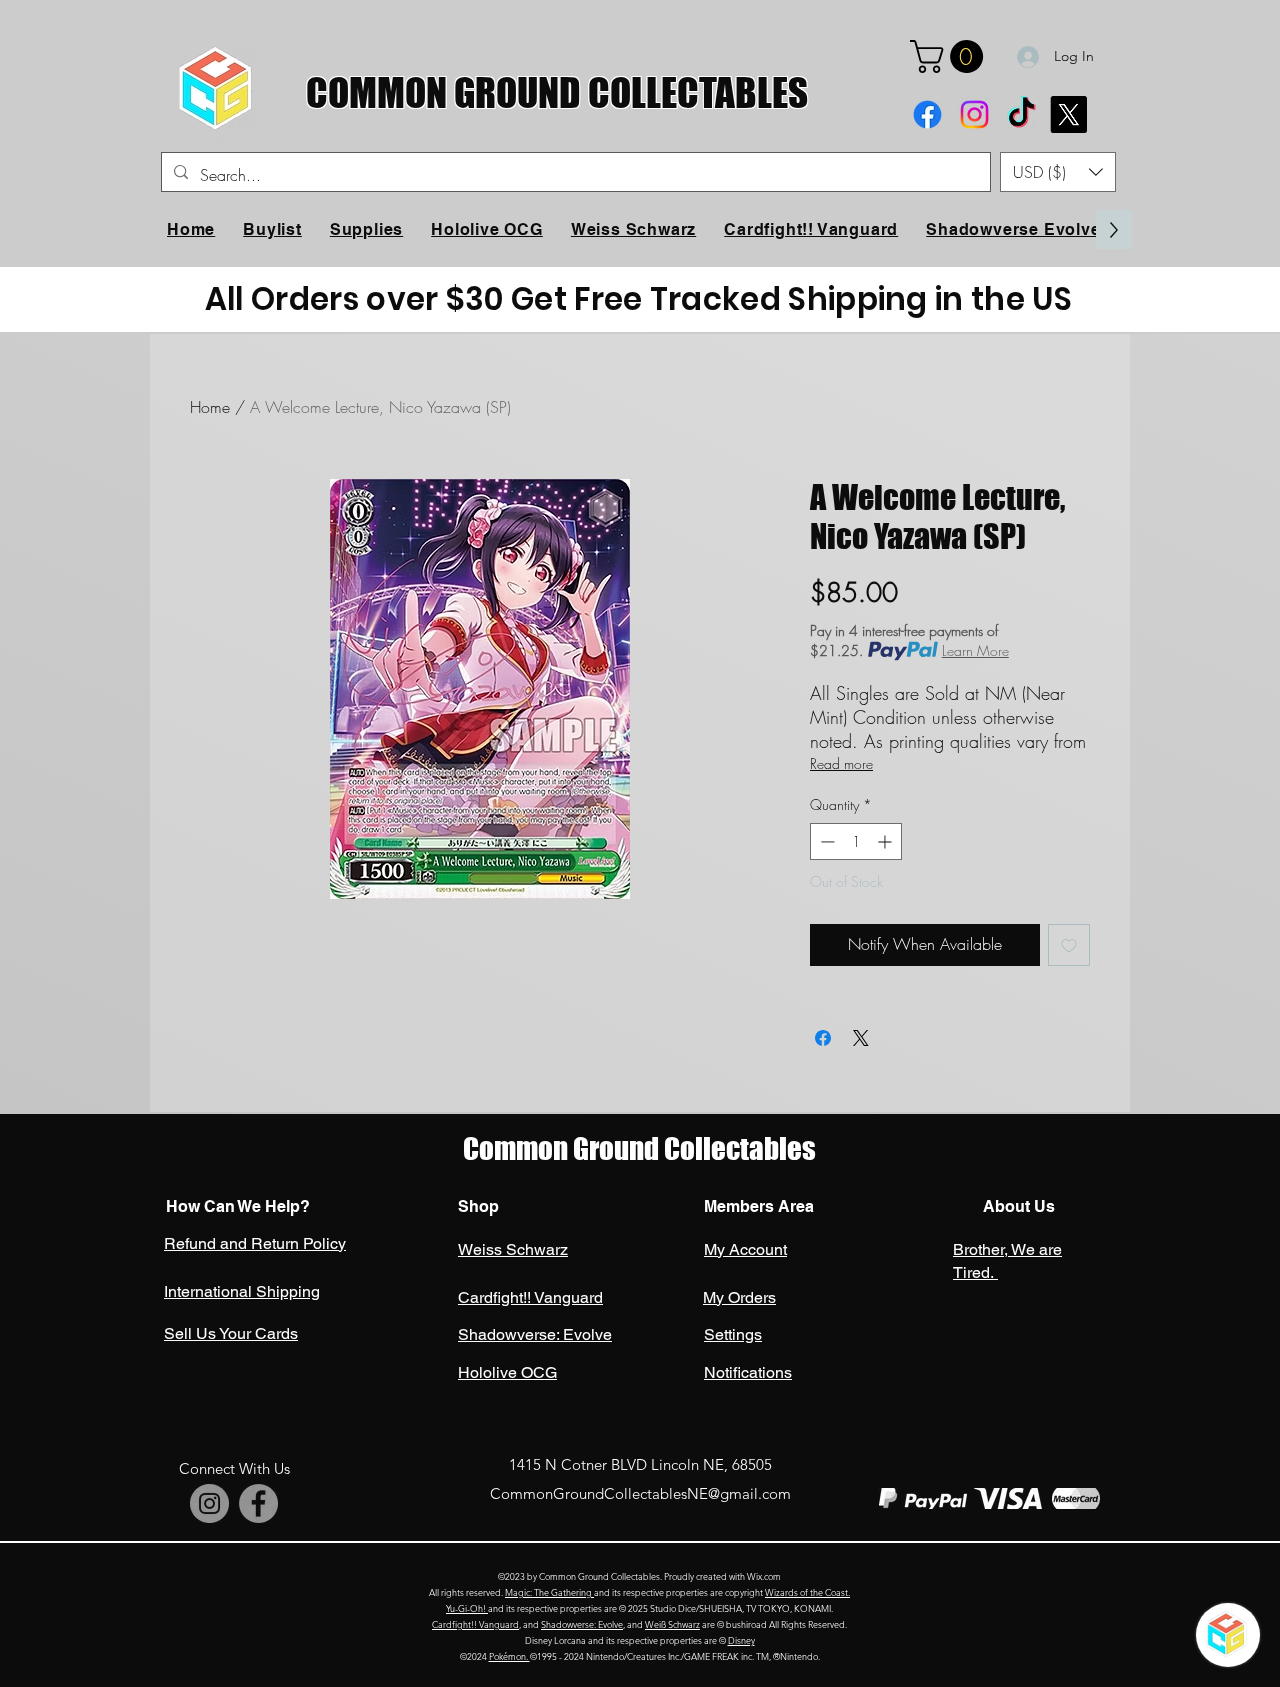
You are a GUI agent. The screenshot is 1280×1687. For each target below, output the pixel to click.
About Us (1017, 1206)
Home (210, 407)
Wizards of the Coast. (807, 1592)
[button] (950, 56)
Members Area (759, 1206)
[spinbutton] (856, 841)
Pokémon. (509, 1656)
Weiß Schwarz (672, 1624)
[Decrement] (825, 841)
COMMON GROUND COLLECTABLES (557, 92)
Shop (478, 1206)
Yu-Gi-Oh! (467, 1608)
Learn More (975, 650)
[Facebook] (927, 114)
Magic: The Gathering (549, 1592)
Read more (841, 763)
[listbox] (1058, 172)
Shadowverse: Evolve (582, 1624)
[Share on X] (861, 1038)
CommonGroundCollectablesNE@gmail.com (640, 1493)
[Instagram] (974, 114)
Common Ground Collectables (639, 1148)
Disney (741, 1640)
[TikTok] (1021, 114)
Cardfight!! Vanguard (475, 1624)
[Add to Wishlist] (1069, 945)
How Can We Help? (238, 1206)
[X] (1068, 114)
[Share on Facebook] (823, 1038)
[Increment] (886, 841)
